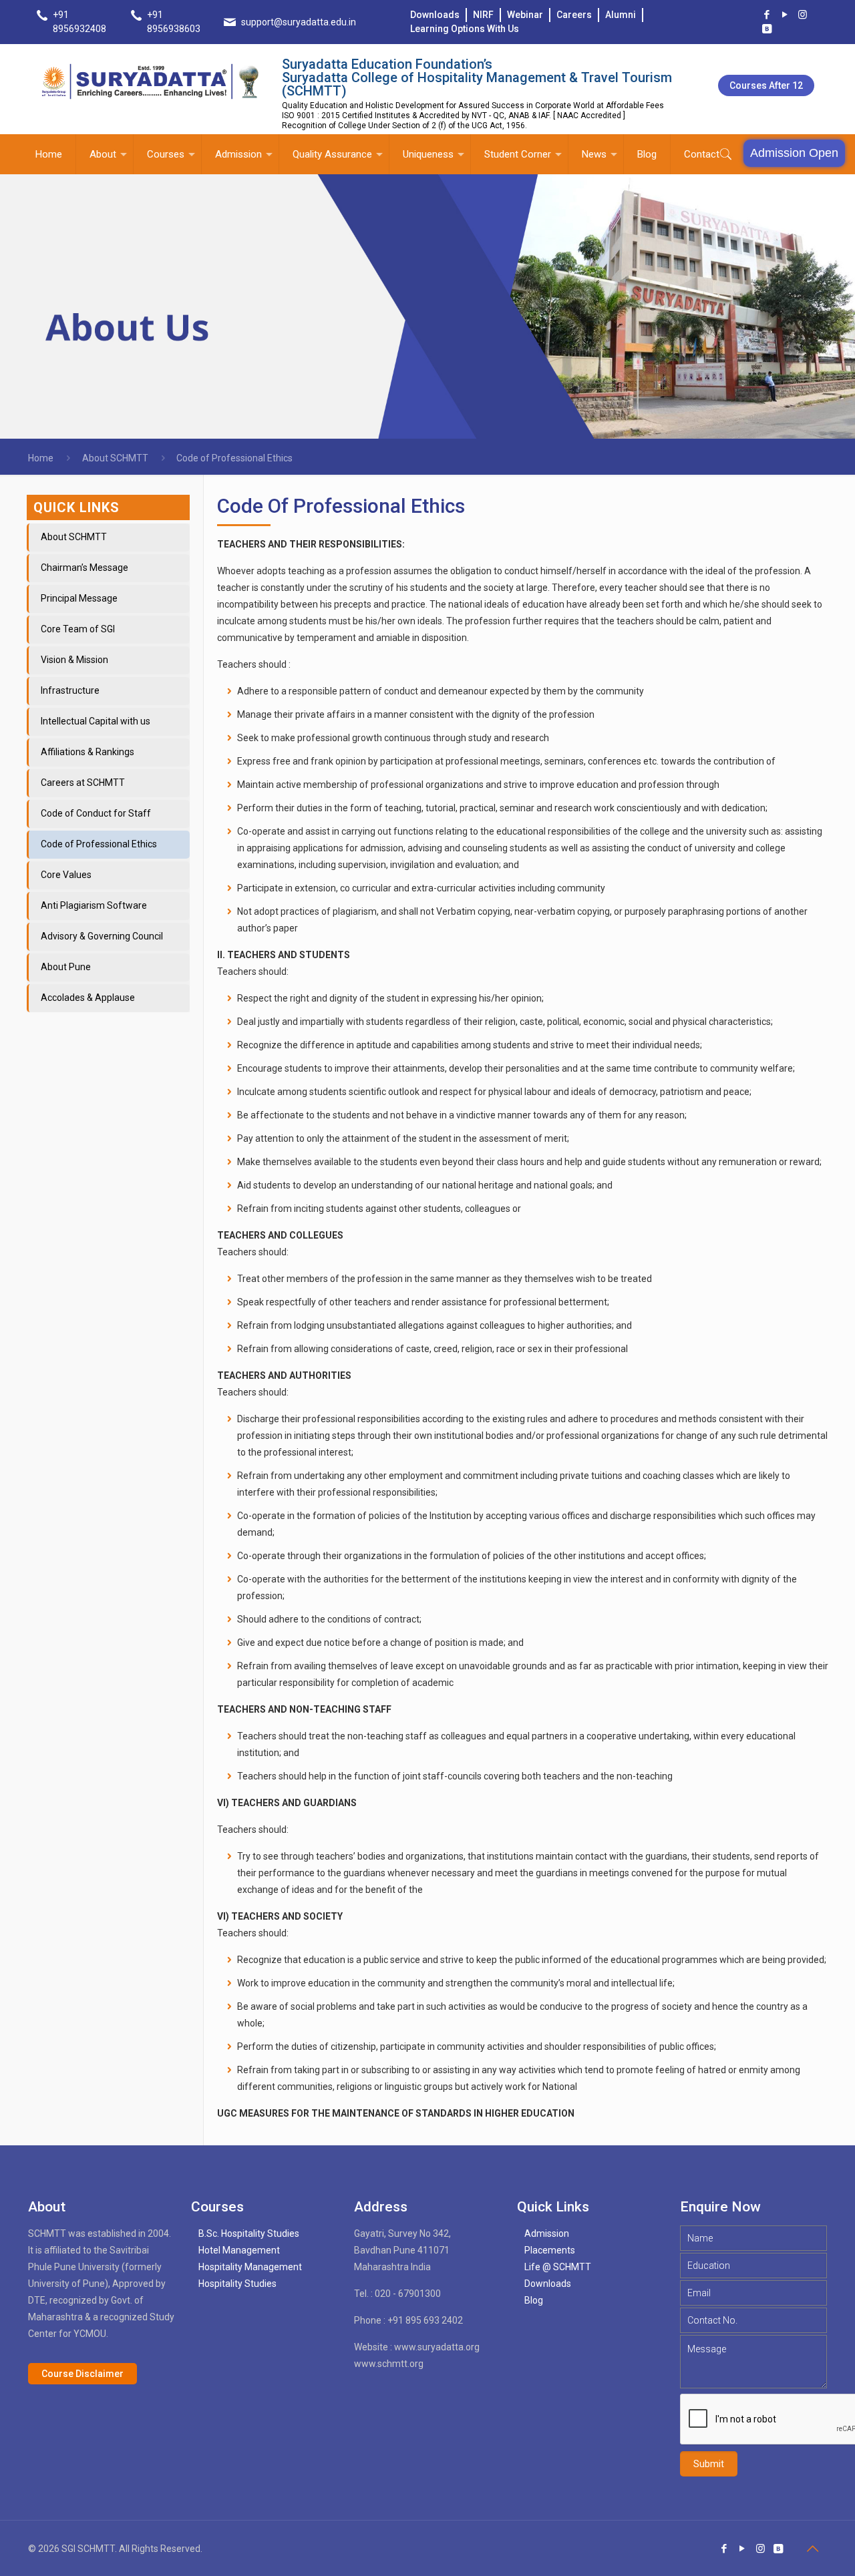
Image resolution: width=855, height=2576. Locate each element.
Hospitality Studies (237, 2284)
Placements (550, 2250)
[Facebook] (766, 15)
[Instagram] (803, 15)
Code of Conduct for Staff (96, 813)
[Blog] (766, 29)
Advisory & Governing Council (102, 936)
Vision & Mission (74, 660)
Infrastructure (70, 690)
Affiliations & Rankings (88, 752)
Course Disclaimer (82, 2374)
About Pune (66, 967)
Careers (574, 15)
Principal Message (79, 598)
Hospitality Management (250, 2267)
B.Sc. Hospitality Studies (249, 2233)
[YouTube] (785, 15)
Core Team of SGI (78, 629)
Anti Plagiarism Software (94, 905)
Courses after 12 (766, 85)
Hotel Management (239, 2250)
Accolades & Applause (88, 998)
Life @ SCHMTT (558, 2267)
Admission (547, 2233)
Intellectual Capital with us (96, 721)
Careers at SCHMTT (83, 783)
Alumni (621, 15)
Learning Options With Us (465, 29)
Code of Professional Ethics (99, 844)
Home (41, 458)
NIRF (483, 15)
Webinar (525, 15)
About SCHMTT (115, 458)
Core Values (66, 875)
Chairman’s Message (84, 568)
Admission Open (794, 153)
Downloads (435, 15)
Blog (534, 2300)
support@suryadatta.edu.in (299, 22)
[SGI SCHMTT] (151, 81)
